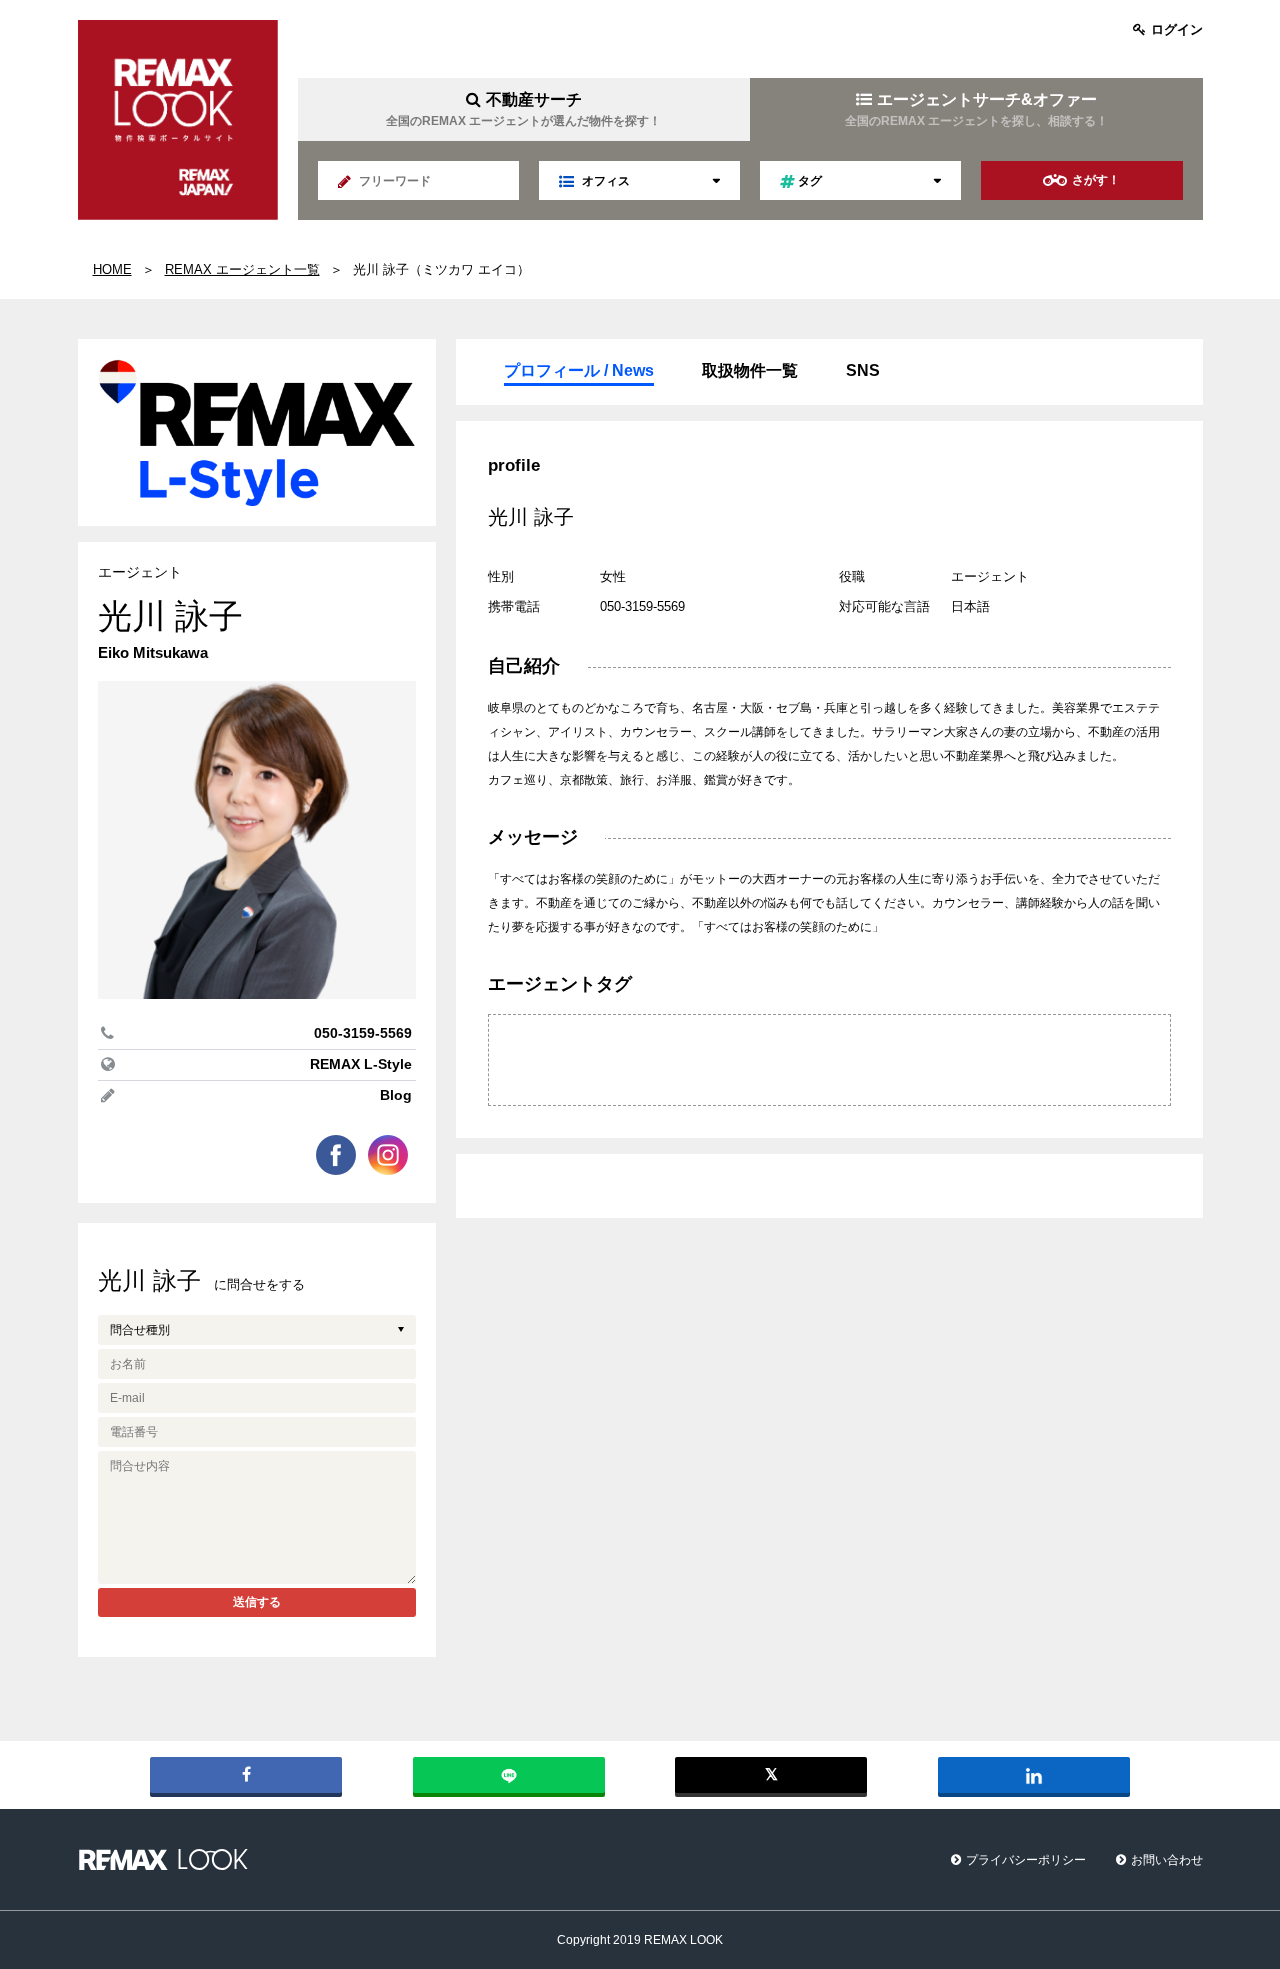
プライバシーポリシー (1026, 1860)
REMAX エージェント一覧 (242, 269)
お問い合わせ (1167, 1860)
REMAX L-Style (361, 1064)
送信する (257, 1602)
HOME (112, 269)
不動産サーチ (523, 109)
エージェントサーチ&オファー (976, 109)
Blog (396, 1095)
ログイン (1177, 29)
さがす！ (1096, 180)
